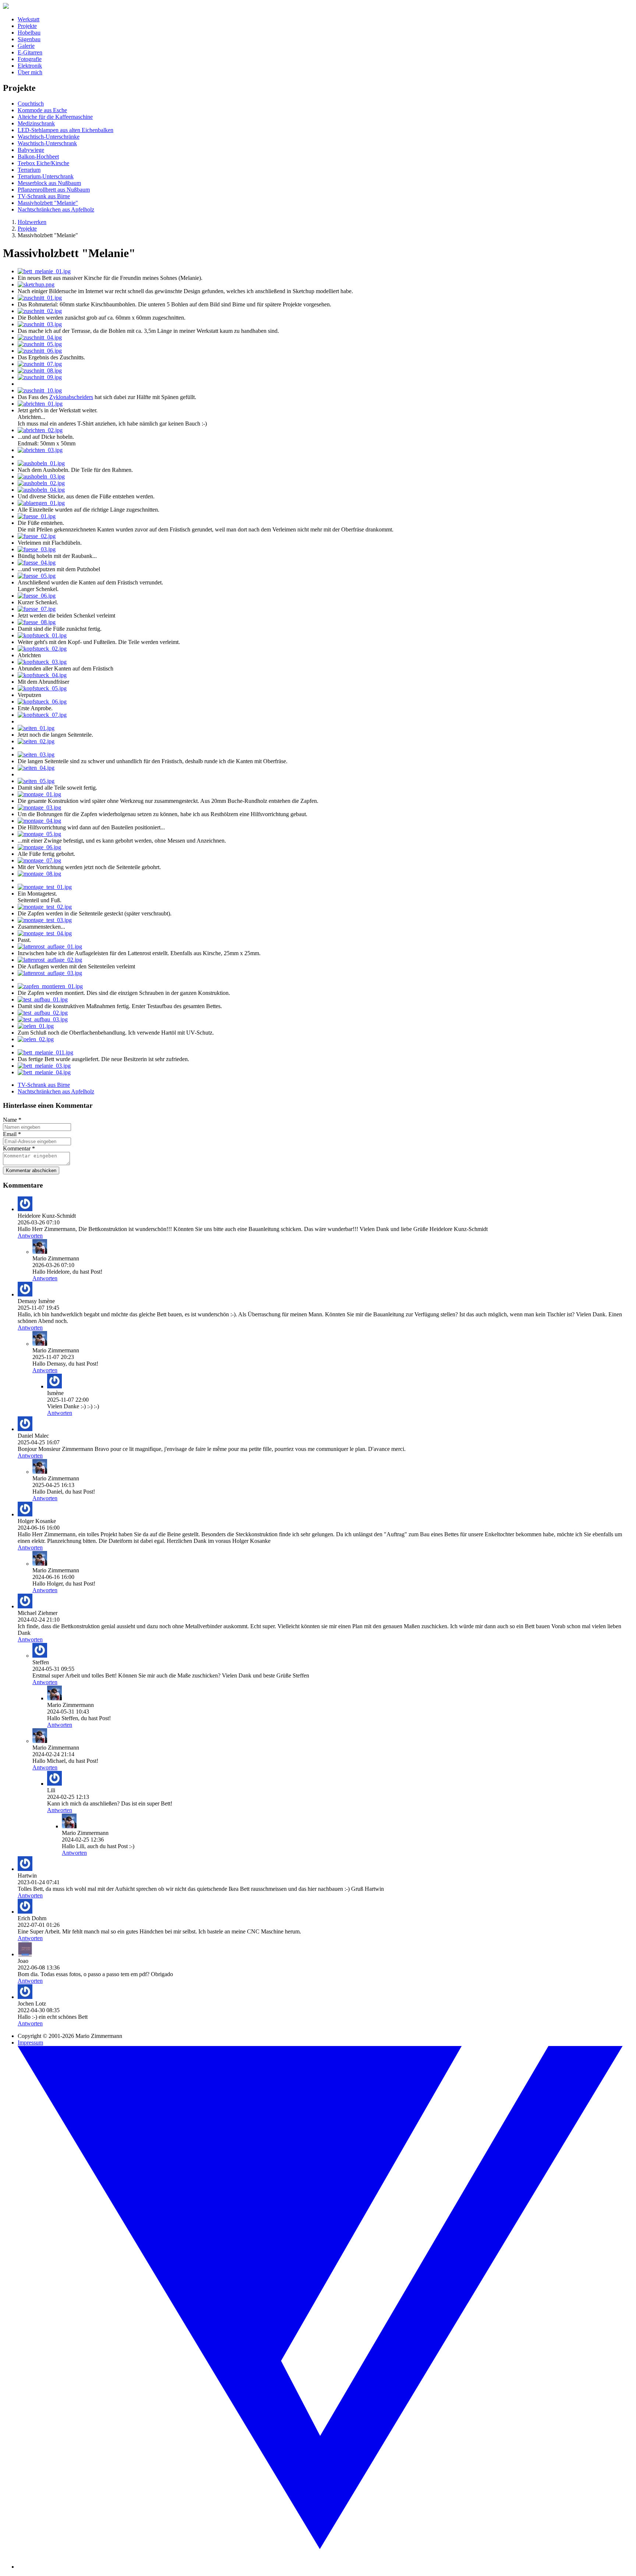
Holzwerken (32, 222)
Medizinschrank (36, 123)
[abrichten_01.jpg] (40, 404)
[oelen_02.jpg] (36, 1039)
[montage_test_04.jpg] (45, 933)
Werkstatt (29, 19)
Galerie (26, 46)
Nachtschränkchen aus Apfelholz (56, 209)
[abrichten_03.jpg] (40, 450)
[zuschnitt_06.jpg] (40, 351)
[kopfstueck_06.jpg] (42, 702)
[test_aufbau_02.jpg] (43, 1013)
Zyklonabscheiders (71, 397)
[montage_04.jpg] (39, 821)
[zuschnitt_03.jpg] (40, 324)
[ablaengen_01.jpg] (41, 503)
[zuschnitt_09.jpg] (40, 377)
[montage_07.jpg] (39, 860)
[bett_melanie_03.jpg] (44, 1066)
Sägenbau (29, 39)
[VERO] (325, 2567)
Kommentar (19, 1148)
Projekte (27, 26)
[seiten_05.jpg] (36, 781)
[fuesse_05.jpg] (37, 576)
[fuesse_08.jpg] (37, 622)
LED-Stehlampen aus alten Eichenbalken (66, 130)
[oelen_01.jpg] (36, 1026)
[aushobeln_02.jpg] (41, 483)
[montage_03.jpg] (39, 807)
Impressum (30, 2043)
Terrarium (29, 170)
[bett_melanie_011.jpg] (45, 1052)
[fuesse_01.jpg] (37, 516)
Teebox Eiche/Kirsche (43, 163)
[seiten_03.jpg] (36, 755)
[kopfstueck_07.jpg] (42, 715)
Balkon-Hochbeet (38, 156)
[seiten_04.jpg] (36, 768)
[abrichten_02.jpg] (40, 430)
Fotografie (30, 59)
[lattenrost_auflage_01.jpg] (50, 947)
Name (12, 1120)
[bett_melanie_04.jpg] (44, 1072)
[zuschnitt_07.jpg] (40, 364)
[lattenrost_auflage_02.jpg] (50, 960)
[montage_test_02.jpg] (45, 907)
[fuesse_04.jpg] (37, 563)
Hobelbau (29, 33)
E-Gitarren (30, 52)
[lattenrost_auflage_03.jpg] (50, 973)
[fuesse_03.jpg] (37, 549)
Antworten (30, 1236)
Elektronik (30, 66)
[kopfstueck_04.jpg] (42, 675)
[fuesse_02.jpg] (37, 536)
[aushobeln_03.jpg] (41, 476)
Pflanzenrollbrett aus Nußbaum (54, 190)
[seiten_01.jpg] (36, 728)
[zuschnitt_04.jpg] (40, 337)
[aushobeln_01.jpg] (41, 463)
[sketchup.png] (36, 284)
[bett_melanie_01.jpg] (44, 271)
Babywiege (31, 150)
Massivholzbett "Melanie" (48, 203)
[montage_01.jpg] (39, 794)
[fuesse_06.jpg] (37, 596)
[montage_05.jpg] (39, 834)
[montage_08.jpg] (39, 874)
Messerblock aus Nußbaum (49, 183)
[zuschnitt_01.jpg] (40, 298)
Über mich (30, 72)
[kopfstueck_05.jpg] (42, 688)
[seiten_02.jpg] (36, 741)
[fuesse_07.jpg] (37, 609)
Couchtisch (31, 104)
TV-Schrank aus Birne (44, 196)
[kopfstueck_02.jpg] (42, 649)
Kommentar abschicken (31, 1170)
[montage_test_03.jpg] (45, 920)
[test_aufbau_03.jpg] (43, 1019)
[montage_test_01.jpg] (45, 887)
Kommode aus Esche (42, 110)
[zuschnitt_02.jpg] (40, 311)
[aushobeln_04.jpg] (41, 490)
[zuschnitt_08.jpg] (40, 371)
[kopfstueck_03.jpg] (42, 662)
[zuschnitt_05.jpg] (40, 344)
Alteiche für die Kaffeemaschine (55, 117)
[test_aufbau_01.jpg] (43, 999)
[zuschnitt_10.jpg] (40, 390)
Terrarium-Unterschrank (46, 176)
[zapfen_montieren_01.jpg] (50, 986)
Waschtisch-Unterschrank (47, 143)
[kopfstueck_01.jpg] (42, 635)
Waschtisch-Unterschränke (49, 137)
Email (12, 1134)
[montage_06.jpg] (39, 847)
